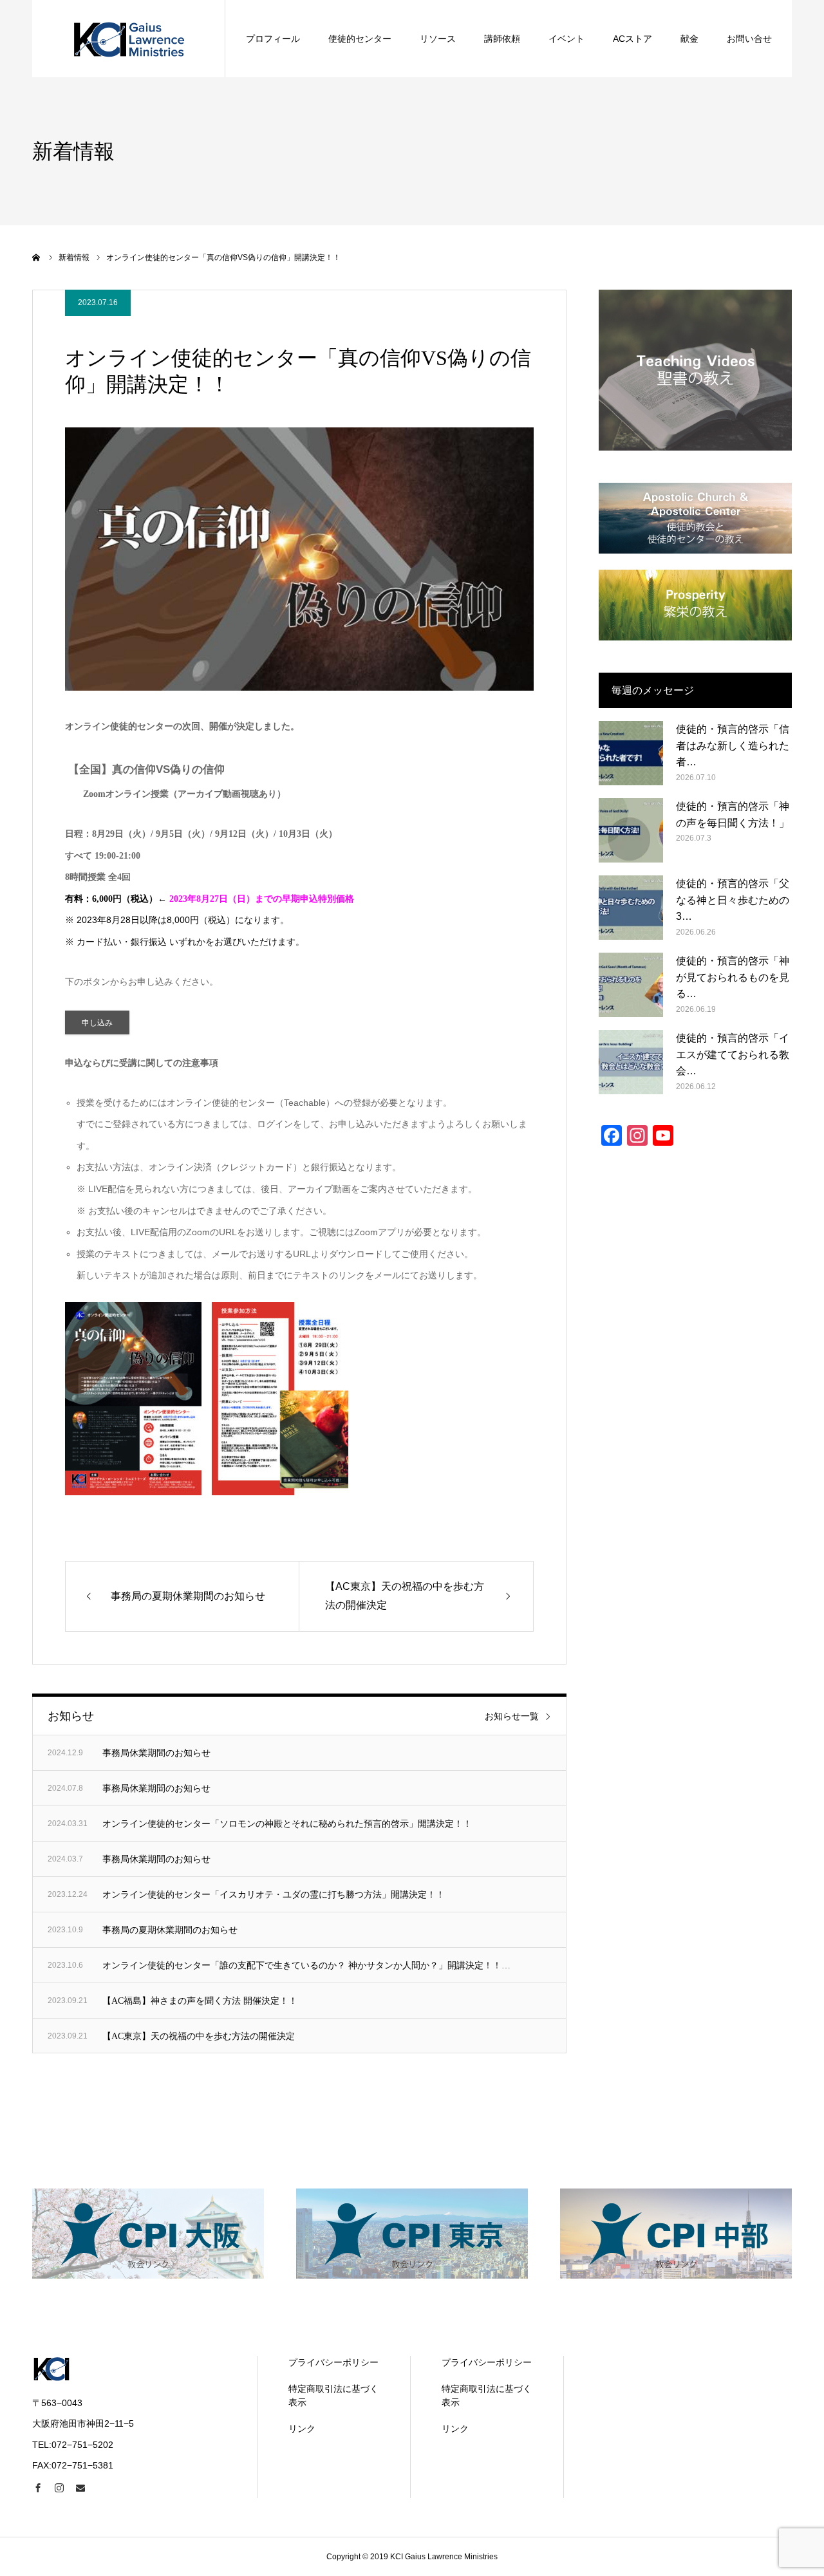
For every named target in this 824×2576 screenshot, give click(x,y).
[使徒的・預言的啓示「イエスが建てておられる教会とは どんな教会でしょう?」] (631, 1062)
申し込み (97, 1023)
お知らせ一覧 (512, 1716)
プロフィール (273, 39)
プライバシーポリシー (333, 2362)
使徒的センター (360, 39)
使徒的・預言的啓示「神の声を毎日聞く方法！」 (733, 815)
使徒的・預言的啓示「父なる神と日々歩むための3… (733, 900)
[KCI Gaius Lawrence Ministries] (129, 39)
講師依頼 (502, 39)
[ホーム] (37, 257)
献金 (689, 39)
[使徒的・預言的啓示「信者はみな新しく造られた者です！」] (631, 753)
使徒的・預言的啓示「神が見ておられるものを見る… (733, 977)
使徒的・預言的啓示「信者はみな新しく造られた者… (733, 745)
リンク (302, 2429)
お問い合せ (749, 39)
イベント (566, 39)
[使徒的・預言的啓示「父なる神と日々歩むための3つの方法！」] (631, 908)
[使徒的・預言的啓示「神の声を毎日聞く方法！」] (631, 830)
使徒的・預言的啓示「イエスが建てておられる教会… (733, 1054)
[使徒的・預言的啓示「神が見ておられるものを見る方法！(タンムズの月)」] (631, 985)
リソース (438, 39)
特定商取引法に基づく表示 (333, 2395)
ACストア (632, 39)
